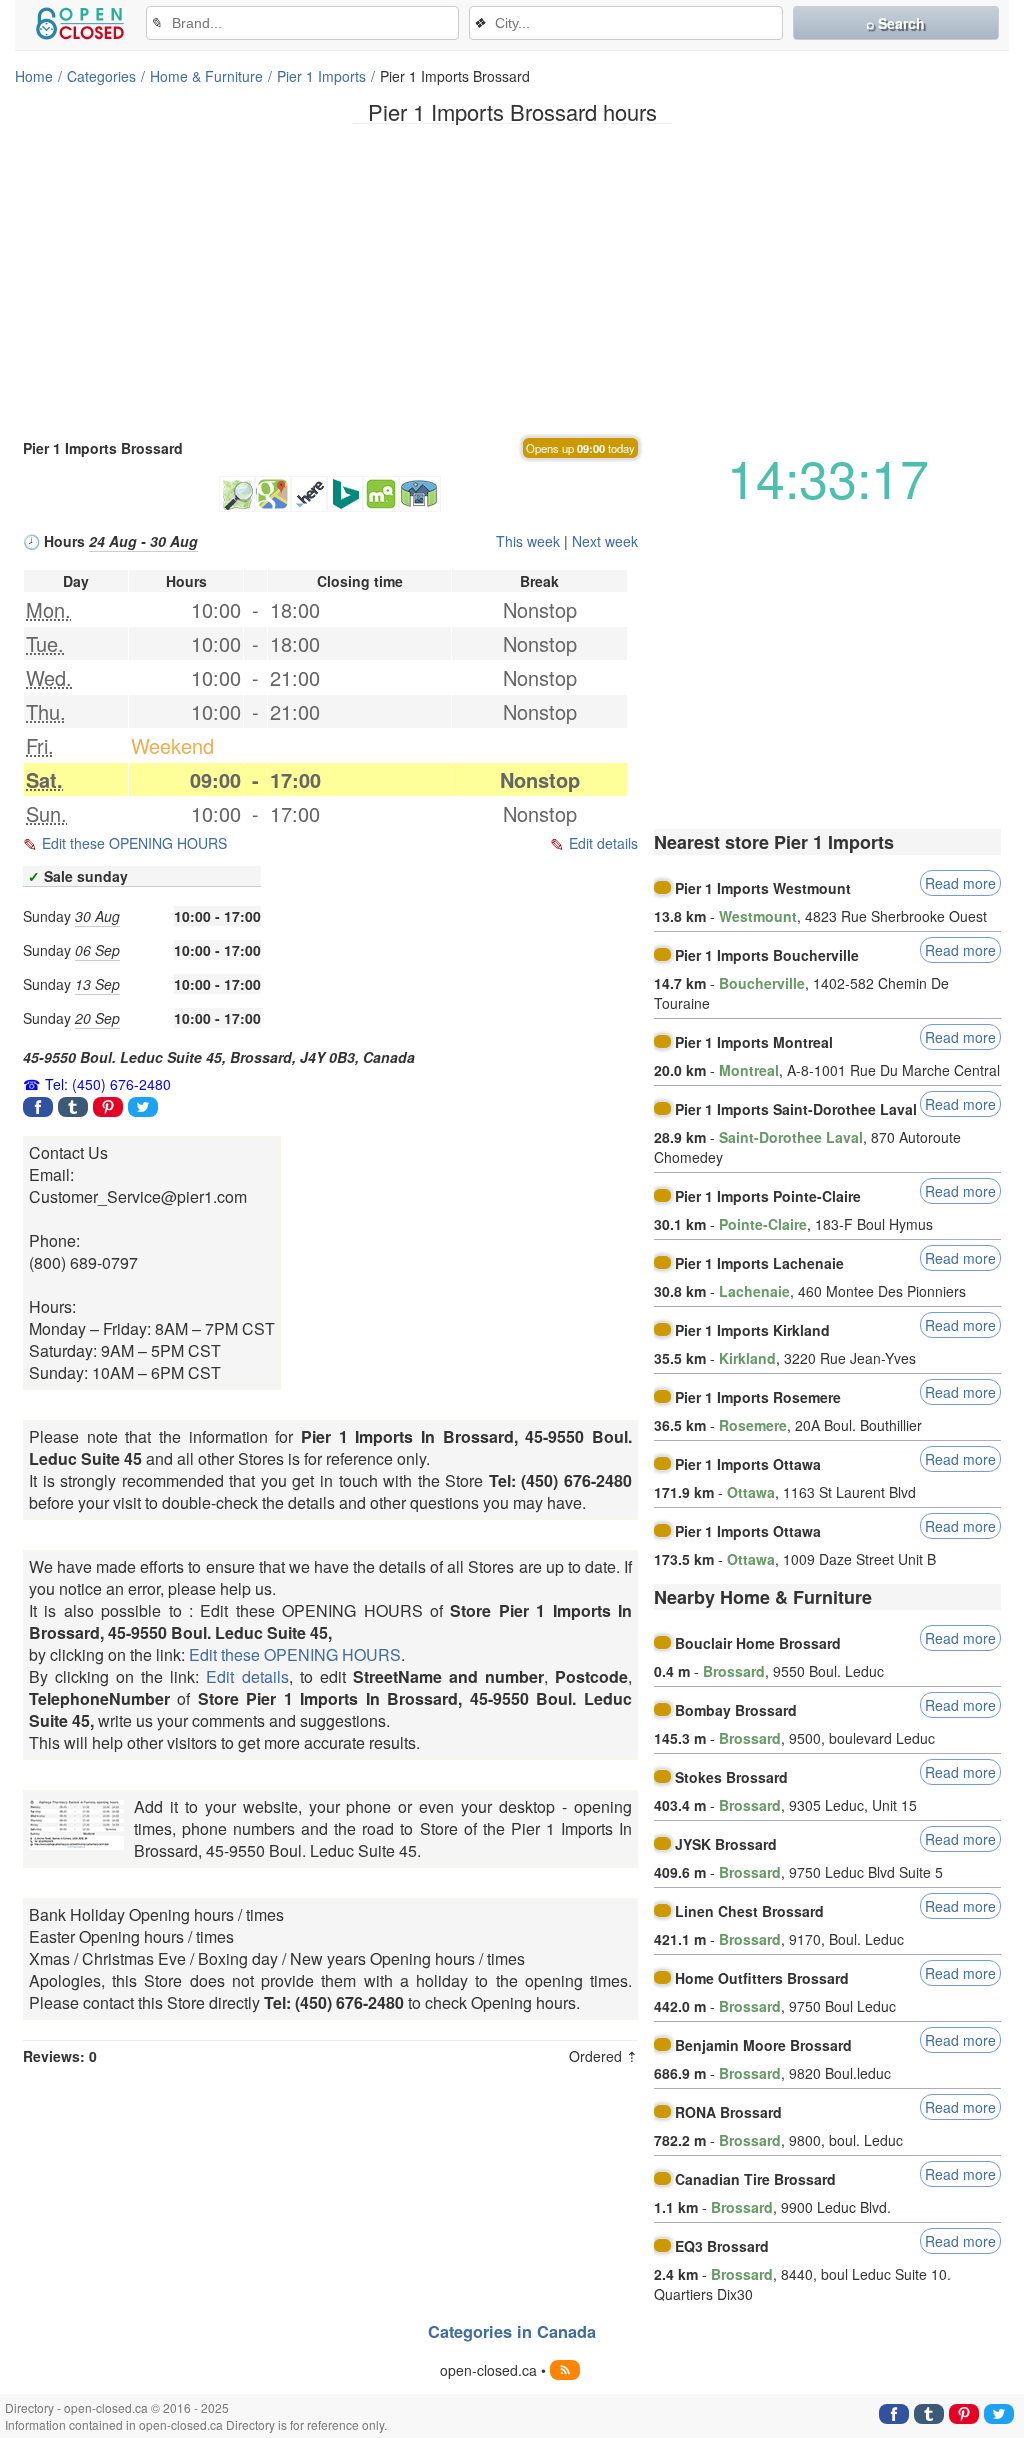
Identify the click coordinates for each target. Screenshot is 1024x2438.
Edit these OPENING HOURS (134, 843)
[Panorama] (420, 494)
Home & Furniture (206, 76)
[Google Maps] (273, 494)
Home (34, 76)
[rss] (565, 2370)
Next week (605, 541)
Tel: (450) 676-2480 (108, 1084)
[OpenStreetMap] (237, 494)
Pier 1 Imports (321, 76)
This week (528, 541)
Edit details (603, 843)
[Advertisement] (512, 279)
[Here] (309, 494)
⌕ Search (895, 23)
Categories (101, 76)
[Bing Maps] (345, 494)
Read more (960, 883)
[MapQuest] (381, 494)
